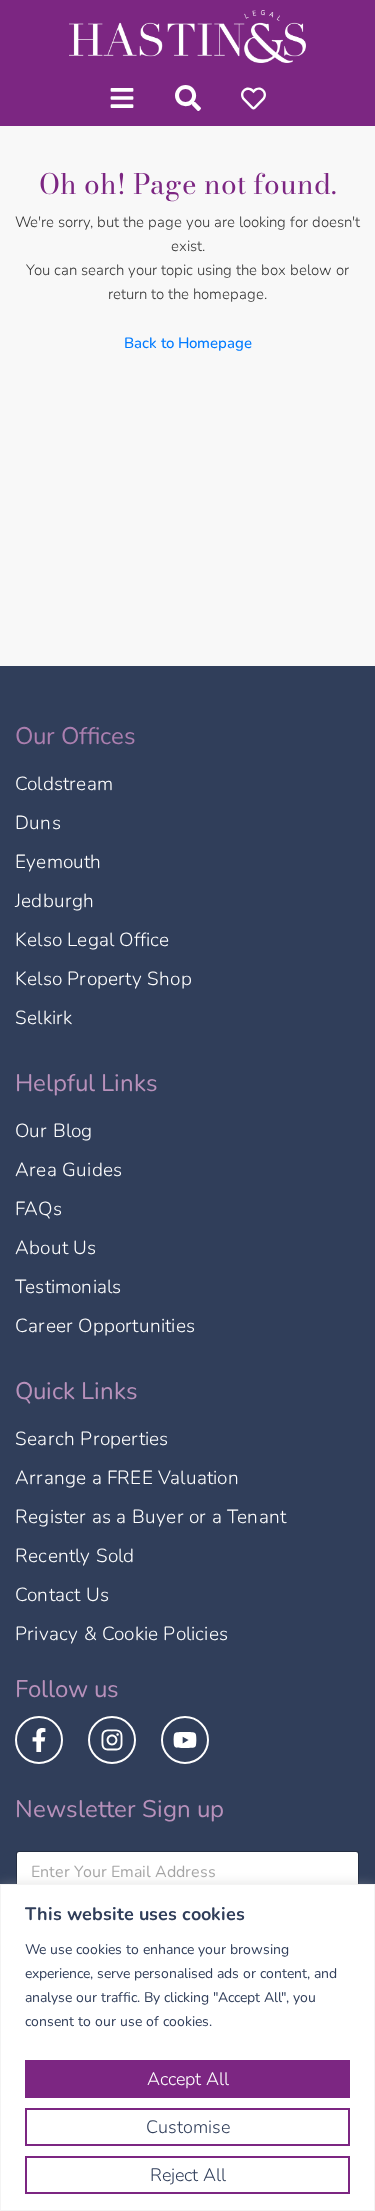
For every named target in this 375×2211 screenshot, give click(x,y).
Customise (188, 2127)
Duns (38, 823)
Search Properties (91, 1439)
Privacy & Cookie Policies (121, 1634)
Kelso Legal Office (92, 940)
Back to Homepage (188, 343)
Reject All (188, 2175)
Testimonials (68, 1287)
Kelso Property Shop (103, 979)
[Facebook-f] (39, 1740)
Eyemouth (58, 862)
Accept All (188, 2079)
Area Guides (68, 1170)
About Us (56, 1248)
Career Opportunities (105, 1326)
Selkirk (43, 1018)
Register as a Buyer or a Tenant (150, 1517)
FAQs (38, 1209)
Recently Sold (75, 1556)
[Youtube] (185, 1740)
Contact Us (62, 1595)
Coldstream (64, 784)
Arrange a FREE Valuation (127, 1478)
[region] (187, 2047)
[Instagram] (112, 1740)
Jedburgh (55, 901)
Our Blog (54, 1131)
